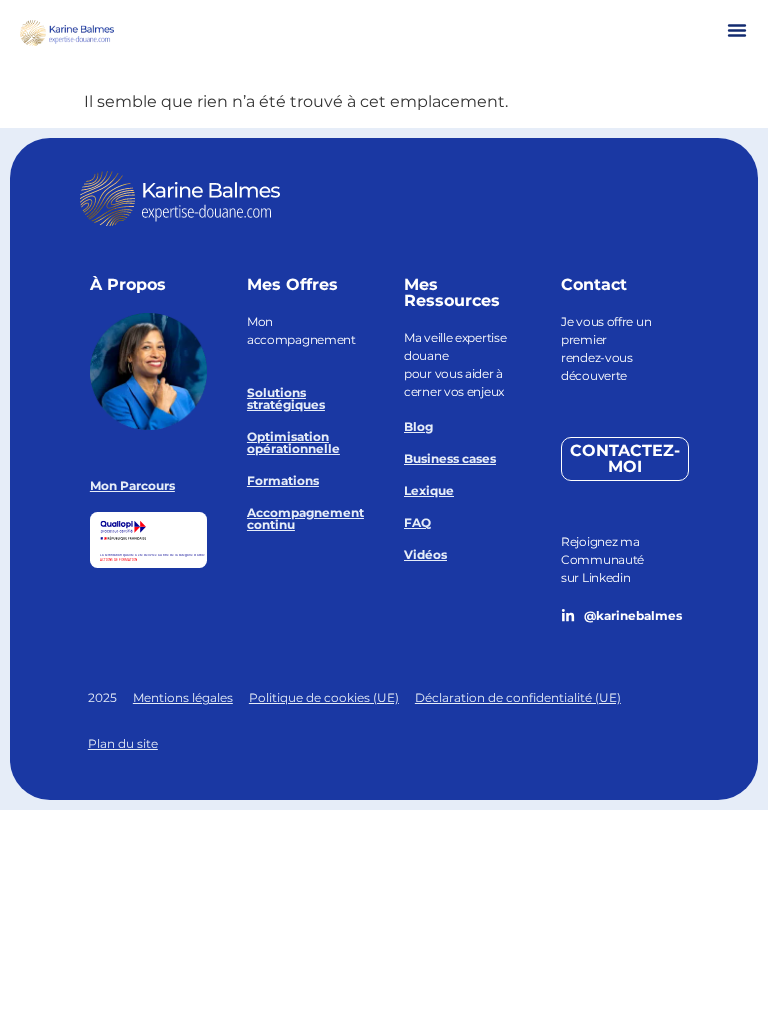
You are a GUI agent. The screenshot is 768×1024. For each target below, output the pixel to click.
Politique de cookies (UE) (324, 697)
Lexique (429, 490)
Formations (283, 480)
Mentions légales (183, 697)
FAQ (417, 522)
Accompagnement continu (305, 518)
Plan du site (123, 743)
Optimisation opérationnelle (293, 442)
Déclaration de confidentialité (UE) (518, 697)
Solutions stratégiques (286, 398)
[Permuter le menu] (737, 30)
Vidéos (425, 554)
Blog (418, 426)
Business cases (450, 458)
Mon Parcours (132, 485)
